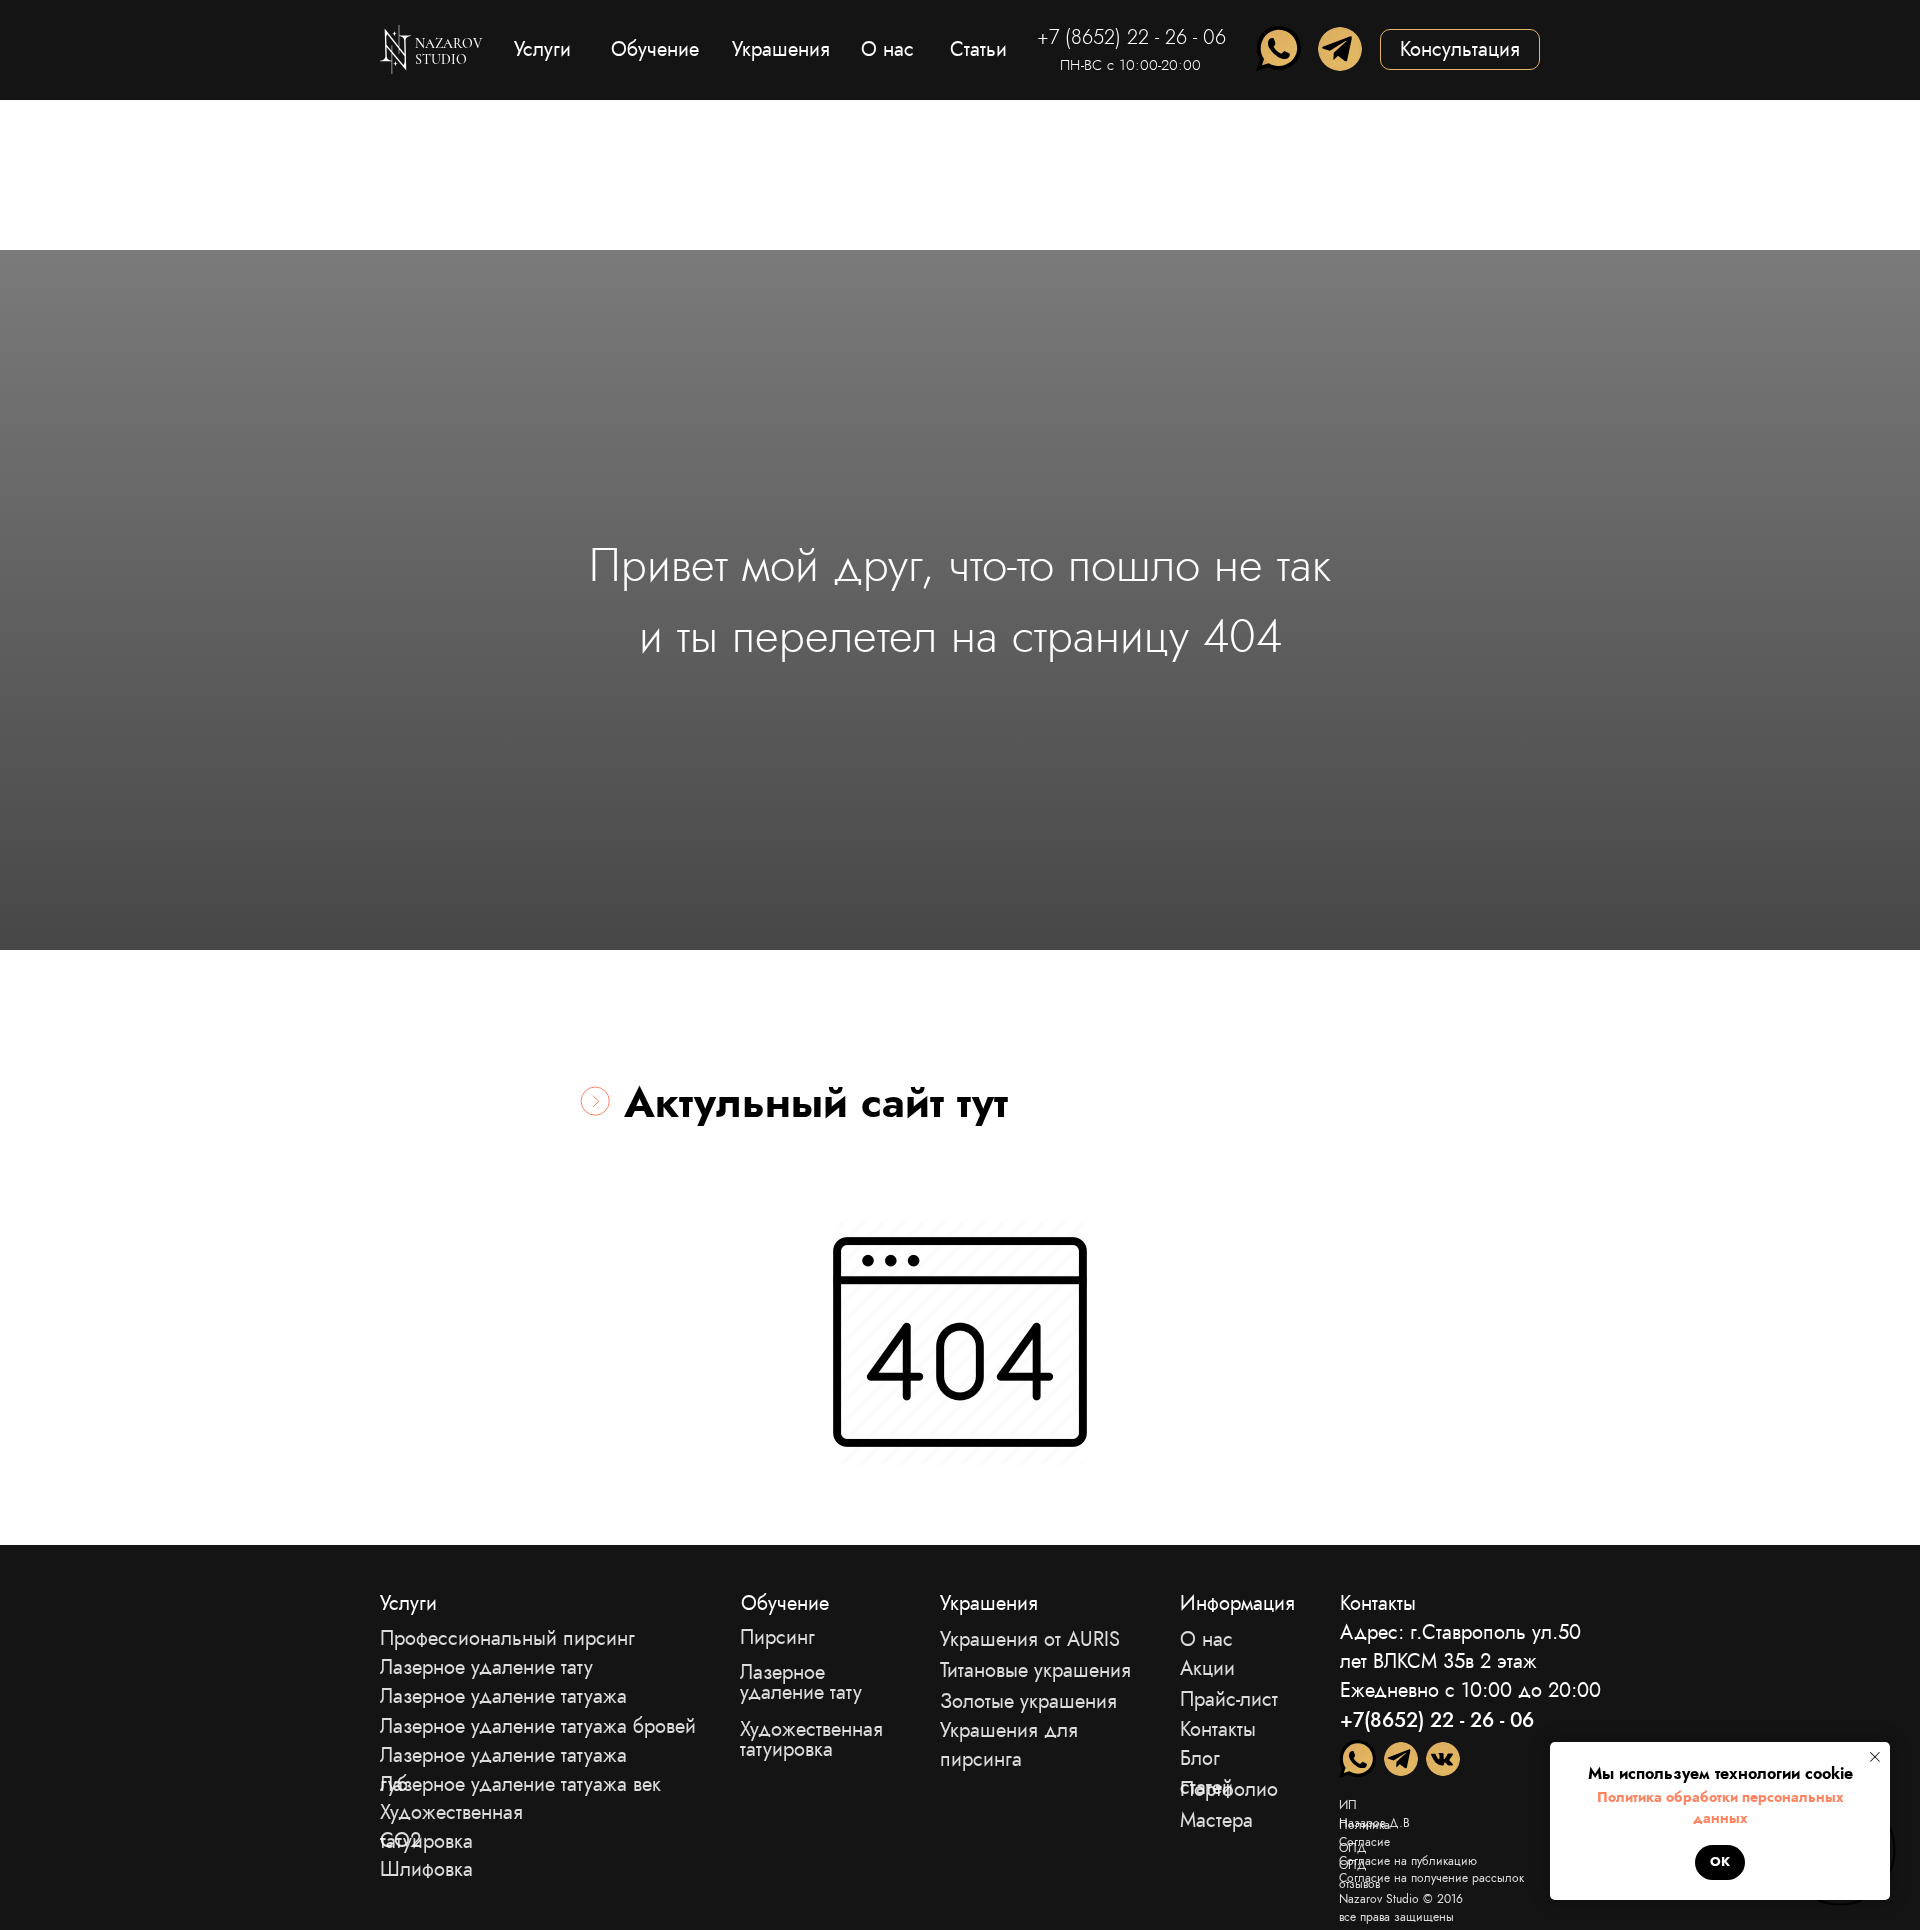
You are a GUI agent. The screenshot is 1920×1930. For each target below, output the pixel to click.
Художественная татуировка (811, 1739)
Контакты (1218, 1729)
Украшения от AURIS (1030, 1639)
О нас (1206, 1639)
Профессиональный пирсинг (507, 1638)
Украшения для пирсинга (1009, 1745)
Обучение (785, 1603)
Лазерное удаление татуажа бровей (538, 1726)
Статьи (978, 49)
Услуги (408, 1603)
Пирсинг (777, 1637)
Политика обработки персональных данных (1720, 1808)
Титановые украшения (1035, 1670)
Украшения (989, 1603)
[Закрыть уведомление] (1875, 1757)
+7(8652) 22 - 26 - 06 (1437, 1720)
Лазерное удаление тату (801, 1682)
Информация (1237, 1603)
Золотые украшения (1028, 1701)
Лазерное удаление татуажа (503, 1696)
